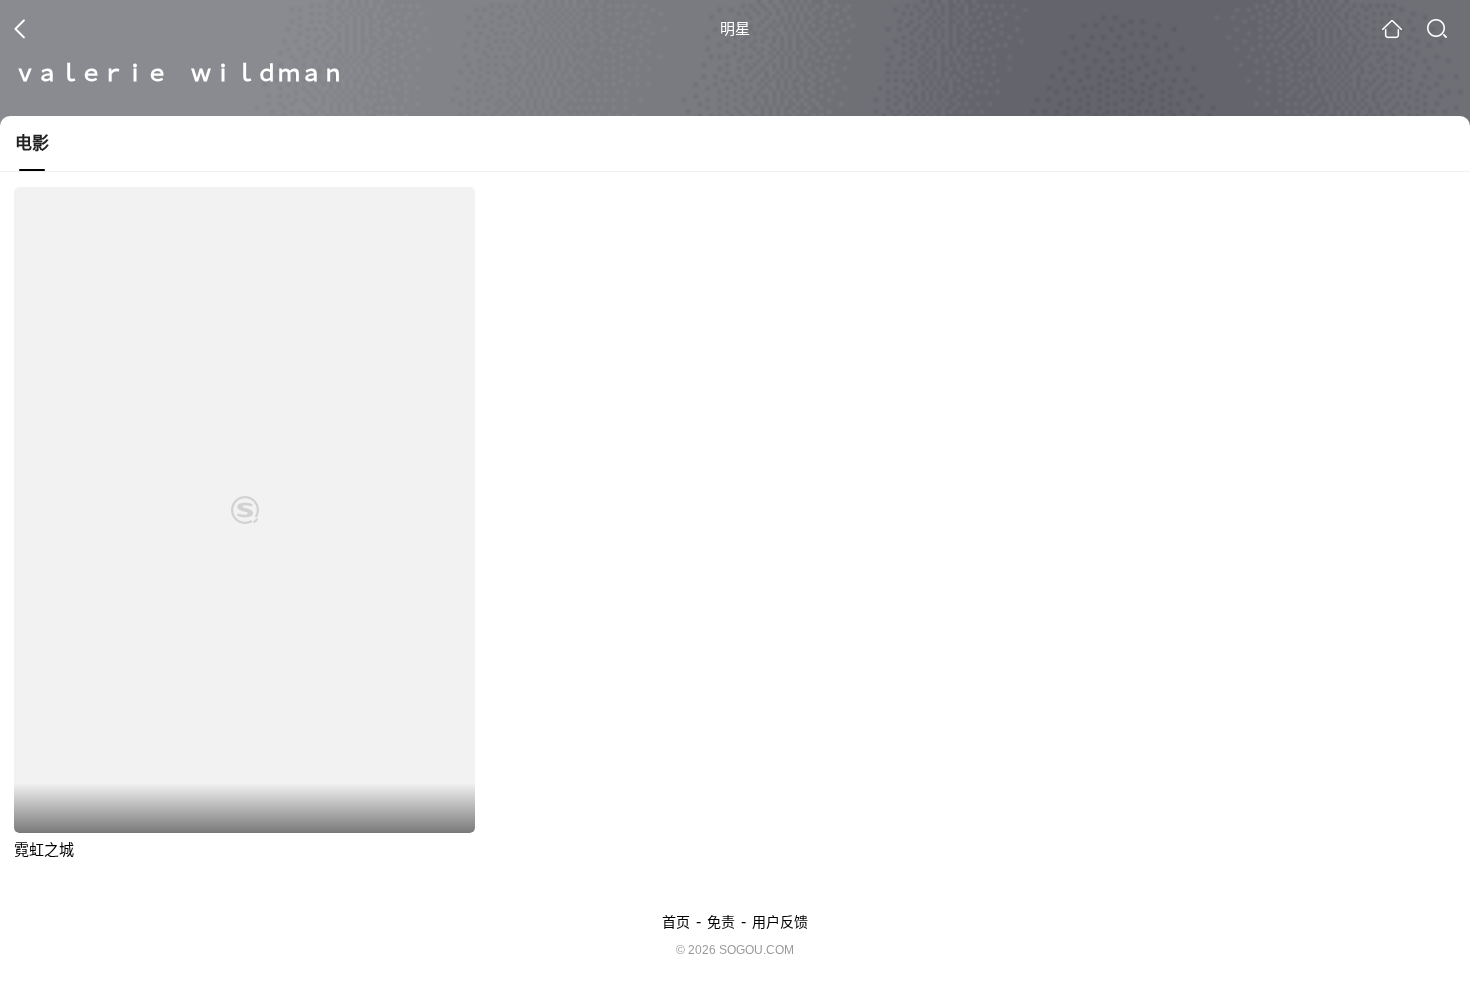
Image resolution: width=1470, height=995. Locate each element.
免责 (721, 922)
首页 (676, 922)
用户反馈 (780, 922)
